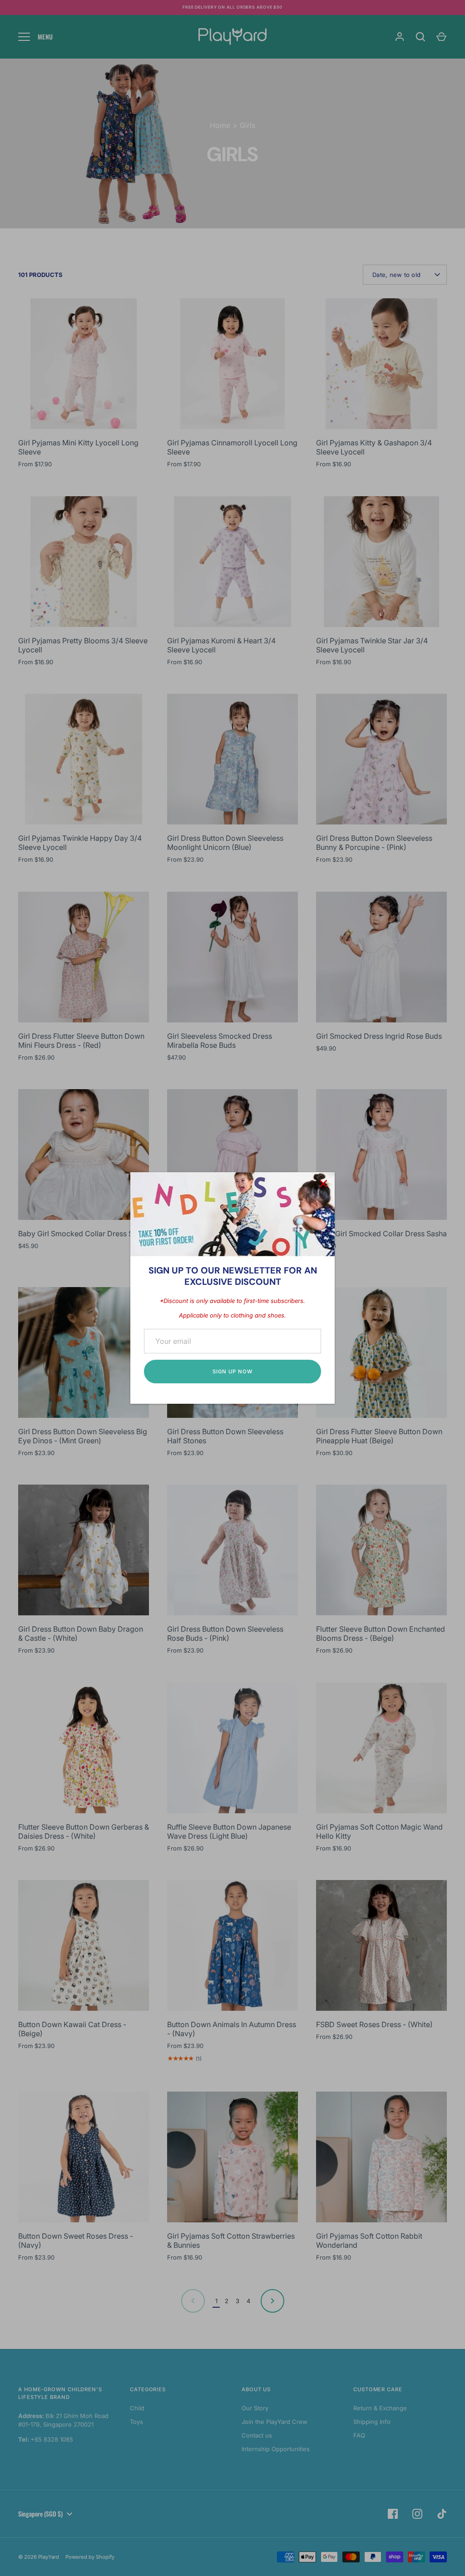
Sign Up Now (232, 1372)
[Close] (323, 1184)
